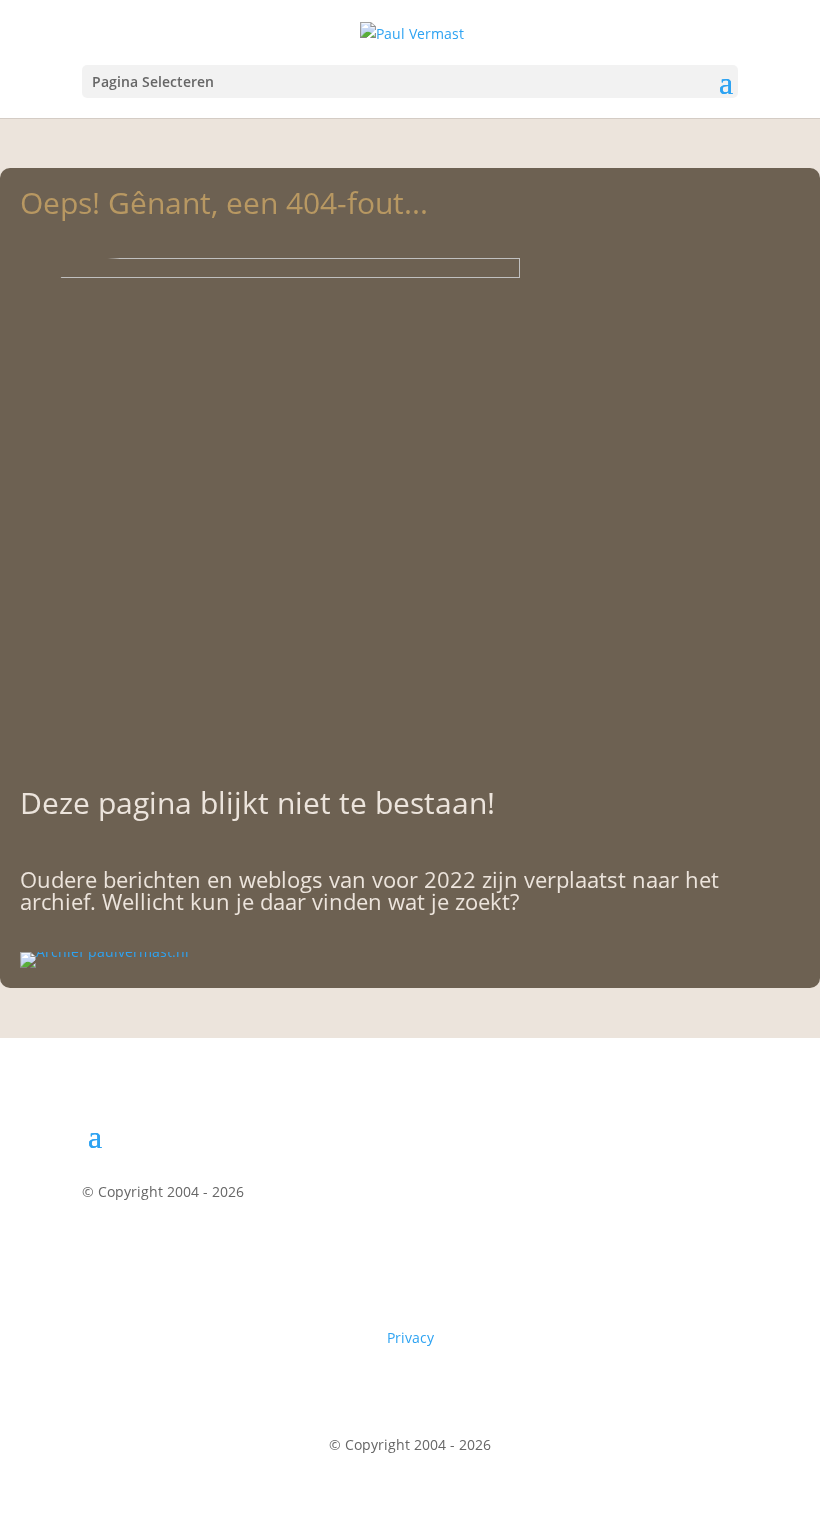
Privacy (410, 1337)
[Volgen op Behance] (722, 1250)
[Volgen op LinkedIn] (676, 1250)
